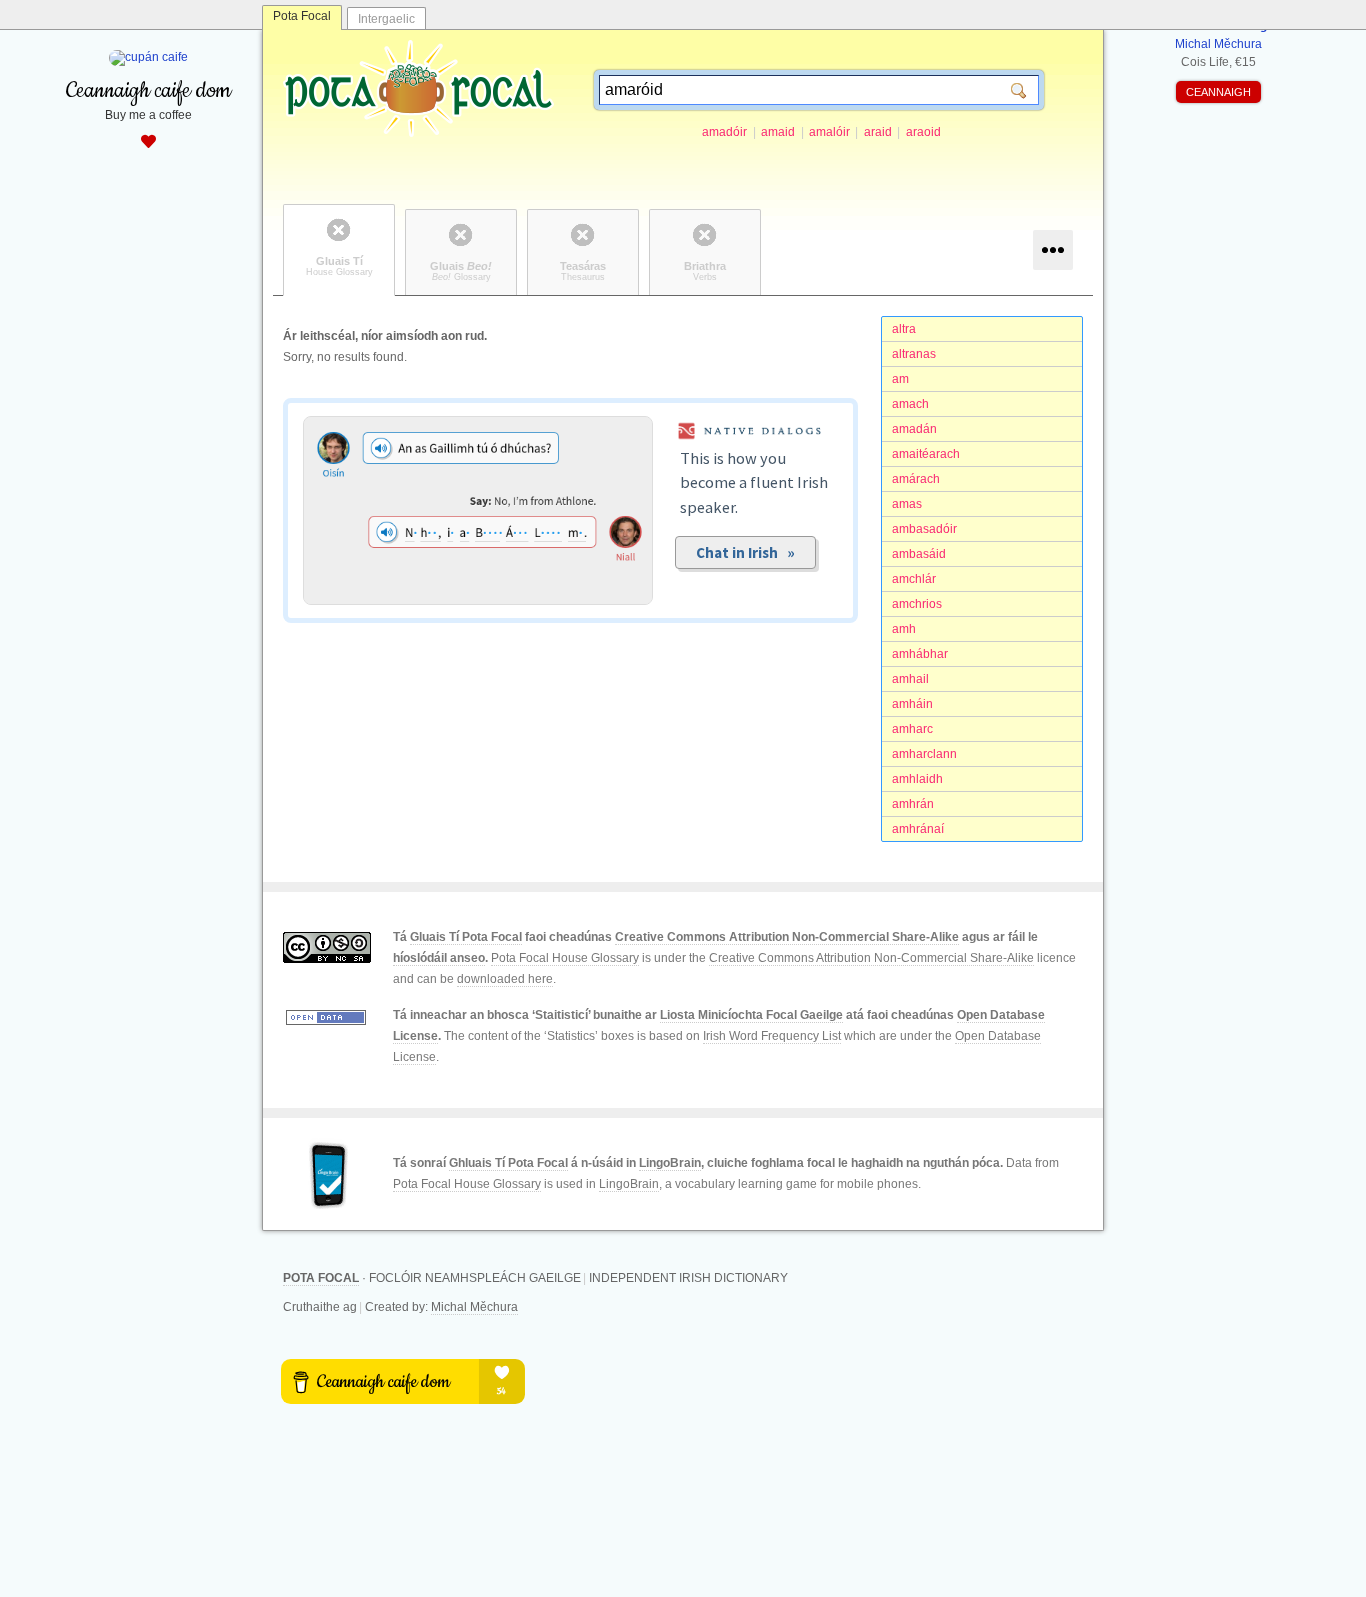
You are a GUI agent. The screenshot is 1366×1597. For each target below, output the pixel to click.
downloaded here (505, 979)
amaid (778, 132)
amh (904, 629)
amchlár (914, 579)
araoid (923, 132)
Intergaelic (386, 19)
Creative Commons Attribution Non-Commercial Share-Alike (787, 937)
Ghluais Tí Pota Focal (508, 1163)
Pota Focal (302, 16)
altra (904, 329)
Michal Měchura (474, 1307)
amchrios (917, 604)
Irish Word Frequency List (772, 1036)
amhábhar (920, 654)
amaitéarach (926, 454)
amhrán (913, 804)
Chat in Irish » (745, 552)
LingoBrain (670, 1163)
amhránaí (918, 829)
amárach (916, 479)
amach (910, 404)
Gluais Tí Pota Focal (466, 937)
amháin (912, 704)
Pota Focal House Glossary (565, 958)
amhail (910, 679)
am (900, 379)
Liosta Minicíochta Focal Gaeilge (751, 1015)
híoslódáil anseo (439, 958)
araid (878, 132)
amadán (914, 429)
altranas (914, 354)
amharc (912, 729)
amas (907, 504)
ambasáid (919, 554)
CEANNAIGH (1218, 92)
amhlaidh (917, 779)
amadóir (724, 132)
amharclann (924, 754)
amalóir (829, 132)
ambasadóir (924, 529)
